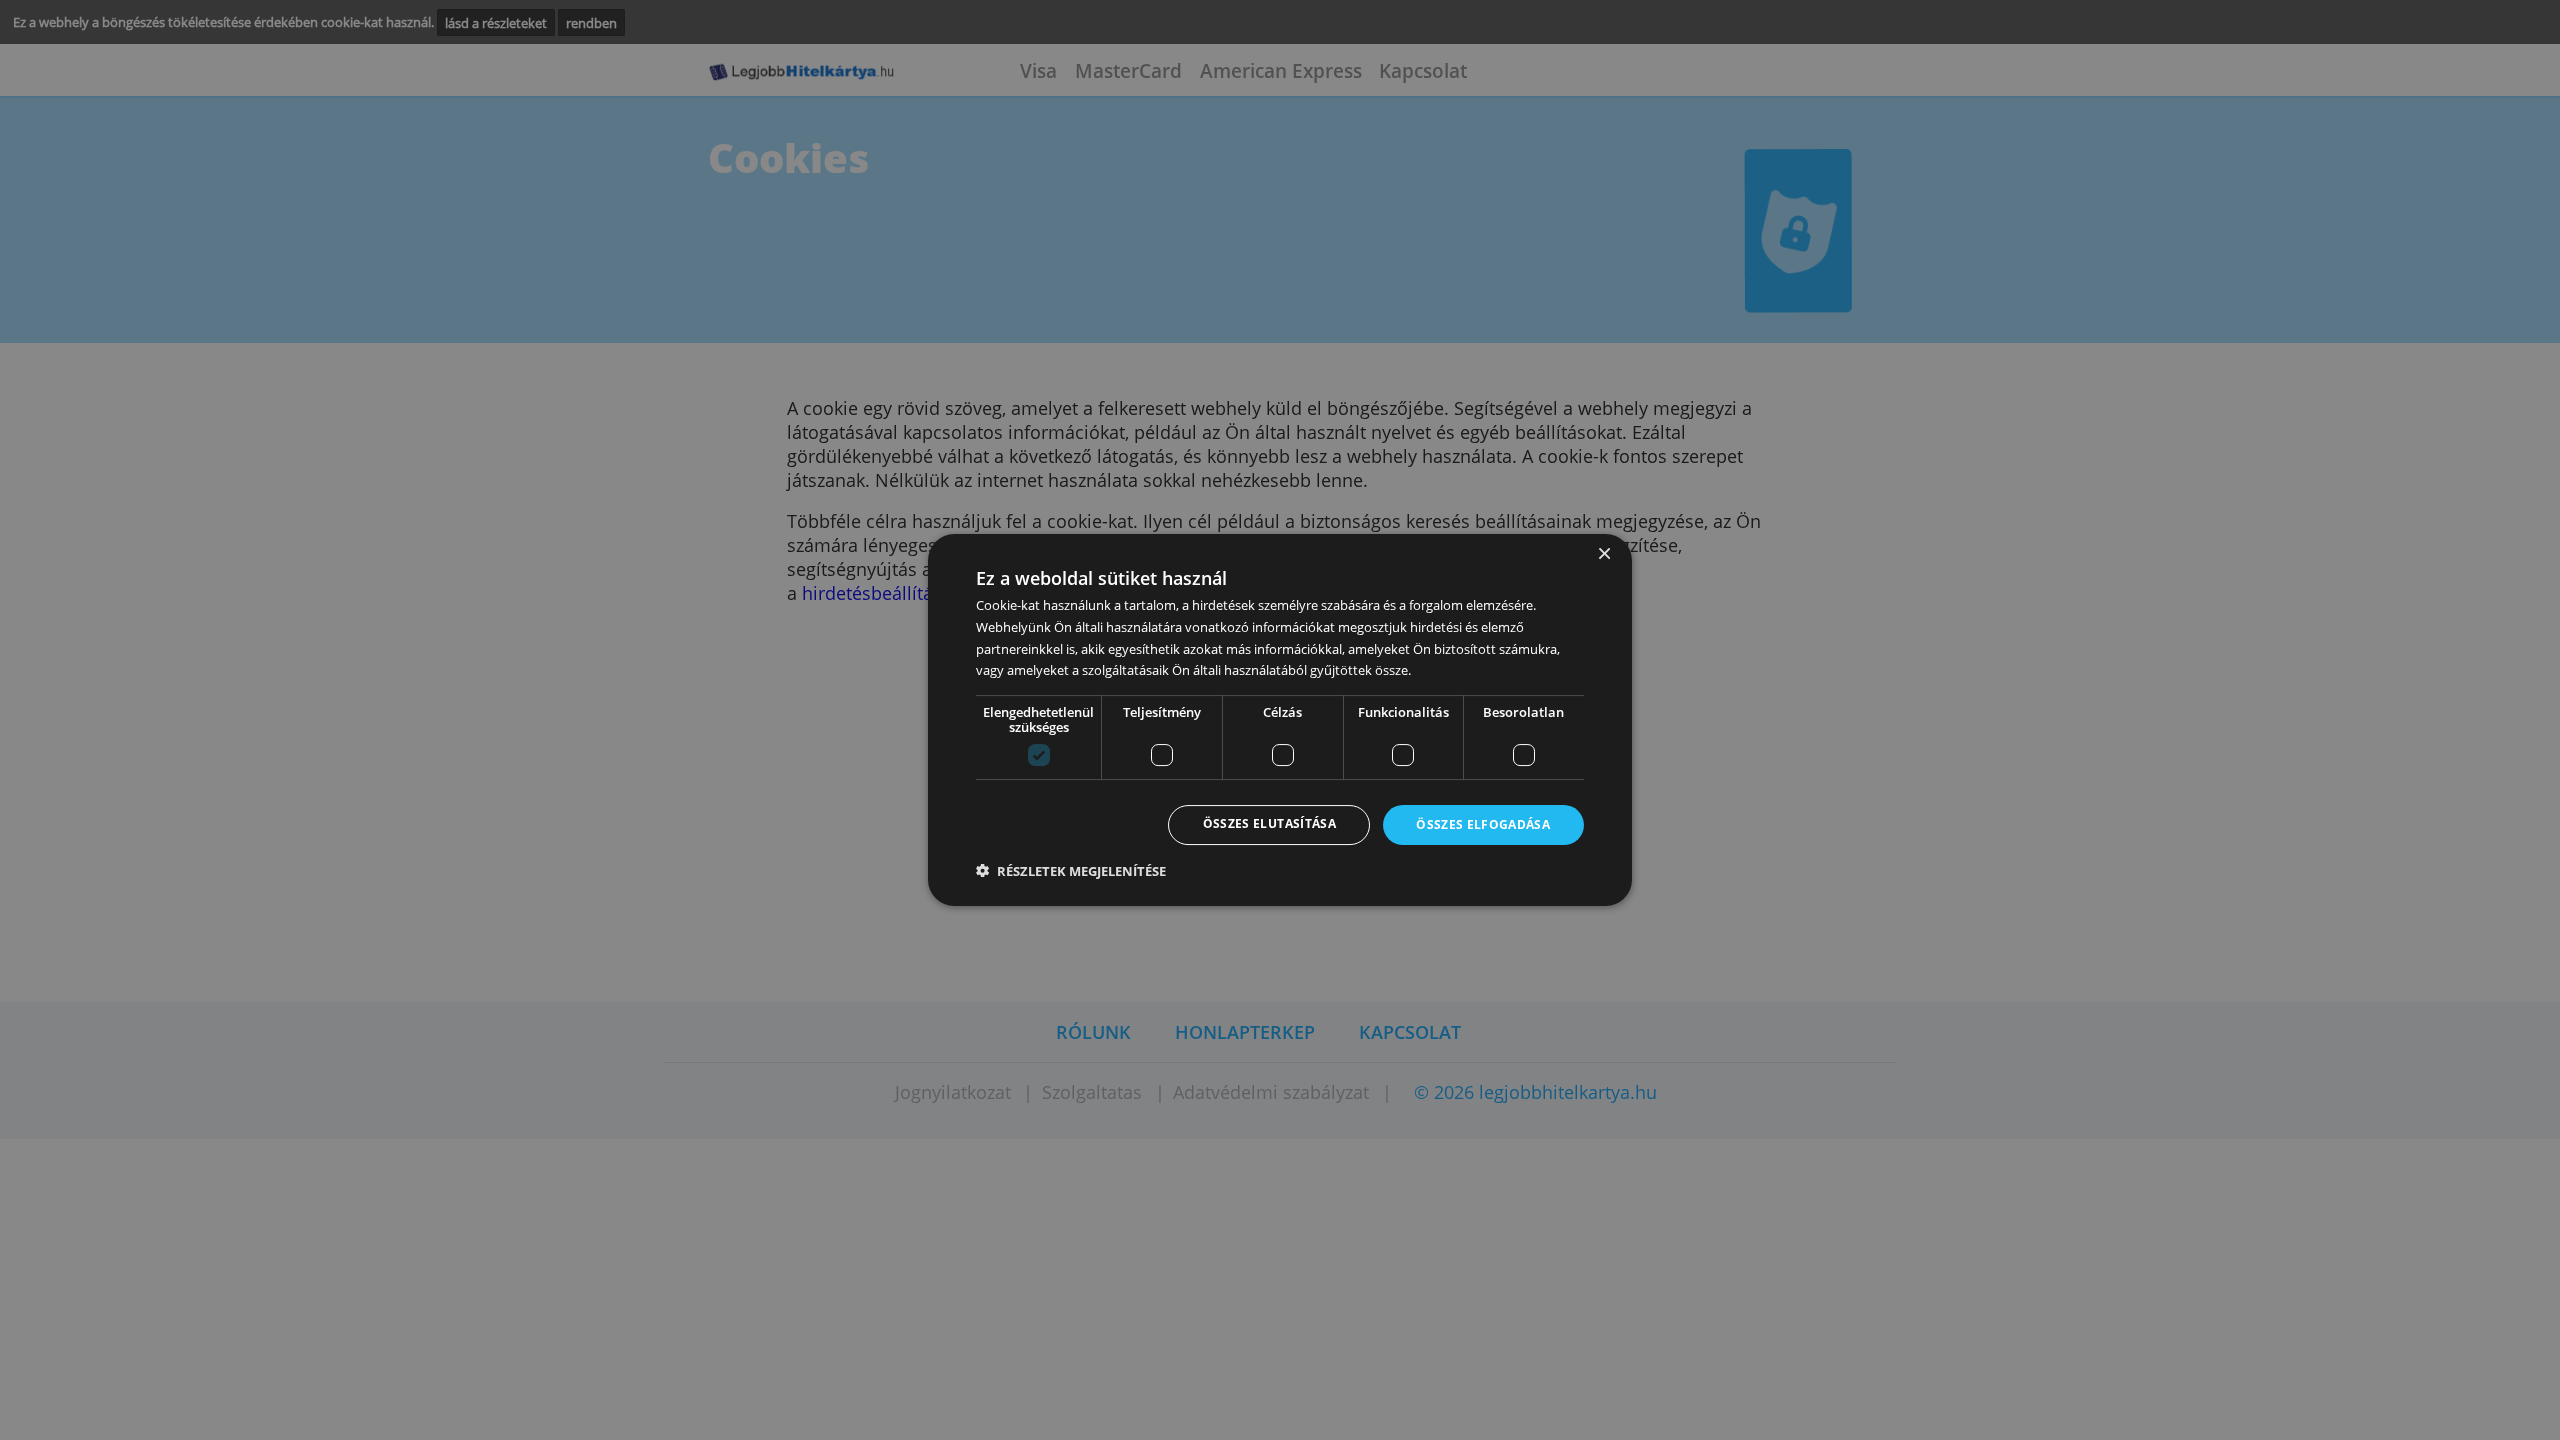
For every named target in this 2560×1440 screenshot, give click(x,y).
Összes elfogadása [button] (1483, 825)
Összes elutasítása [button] (1269, 824)
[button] (1071, 871)
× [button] (1603, 554)
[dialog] (1280, 720)
